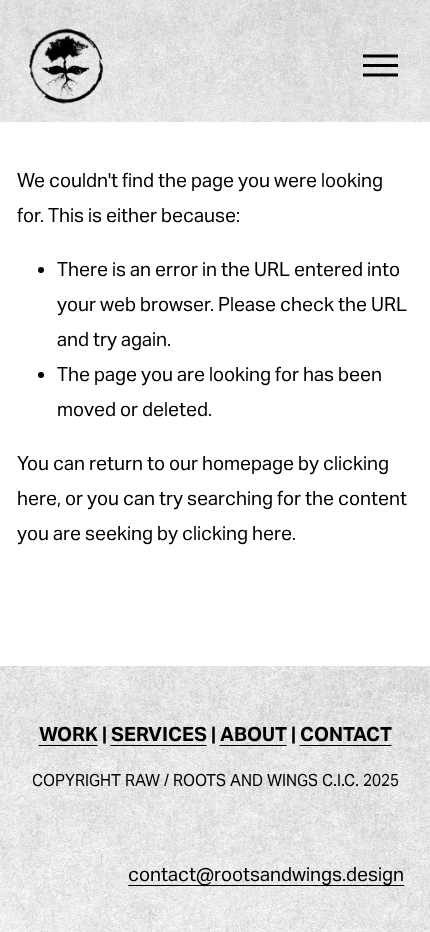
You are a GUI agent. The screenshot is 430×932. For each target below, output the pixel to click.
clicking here (237, 533)
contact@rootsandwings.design (266, 874)
